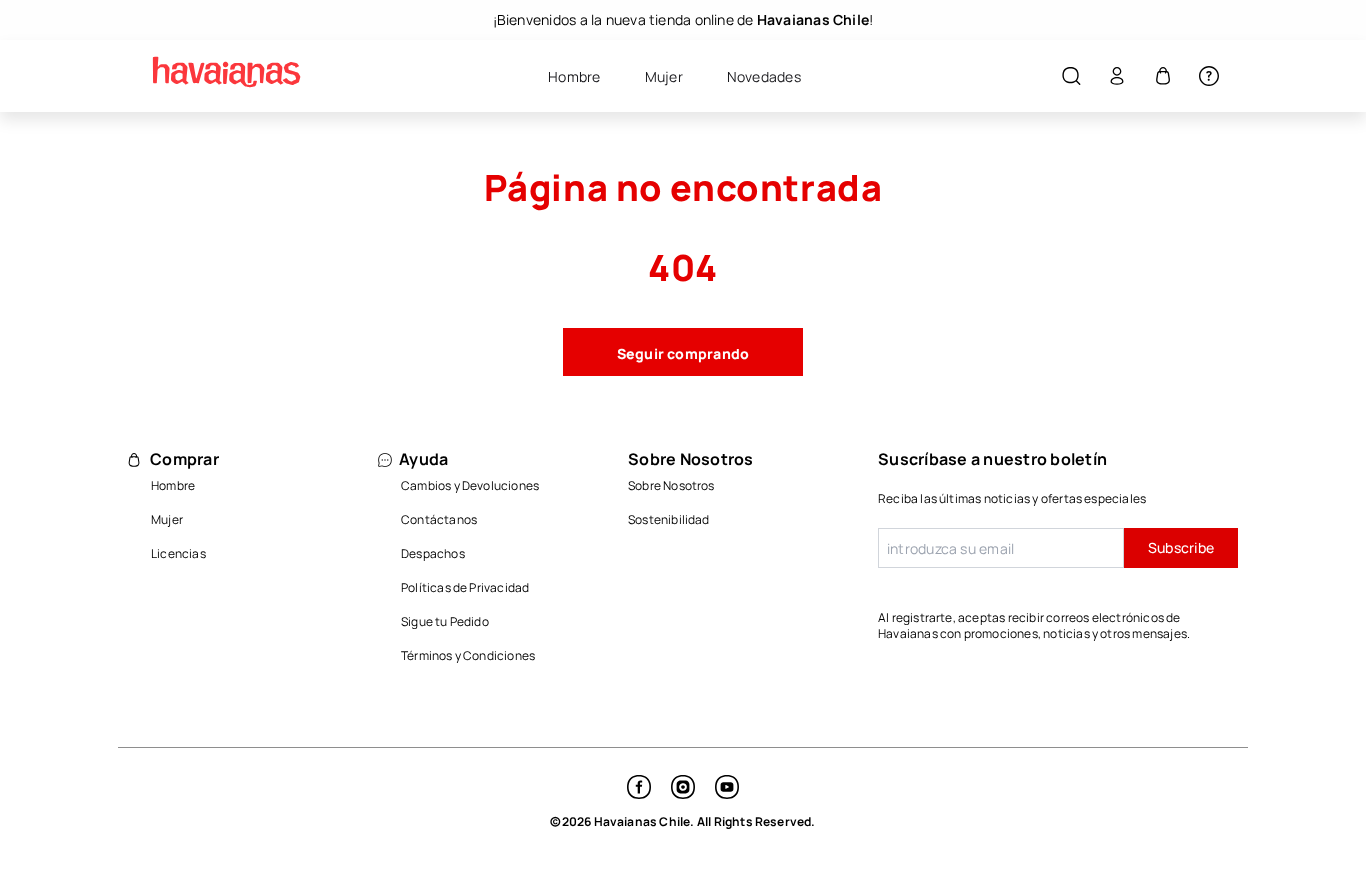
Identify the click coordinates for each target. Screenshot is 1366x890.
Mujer (167, 519)
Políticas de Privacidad (465, 587)
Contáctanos (439, 519)
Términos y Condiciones (468, 655)
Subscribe (1181, 547)
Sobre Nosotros (671, 485)
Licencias (178, 553)
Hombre (173, 485)
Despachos (433, 553)
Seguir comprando (683, 353)
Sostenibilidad (669, 519)
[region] (683, 20)
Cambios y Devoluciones (470, 485)
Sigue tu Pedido (445, 621)
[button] (1071, 76)
